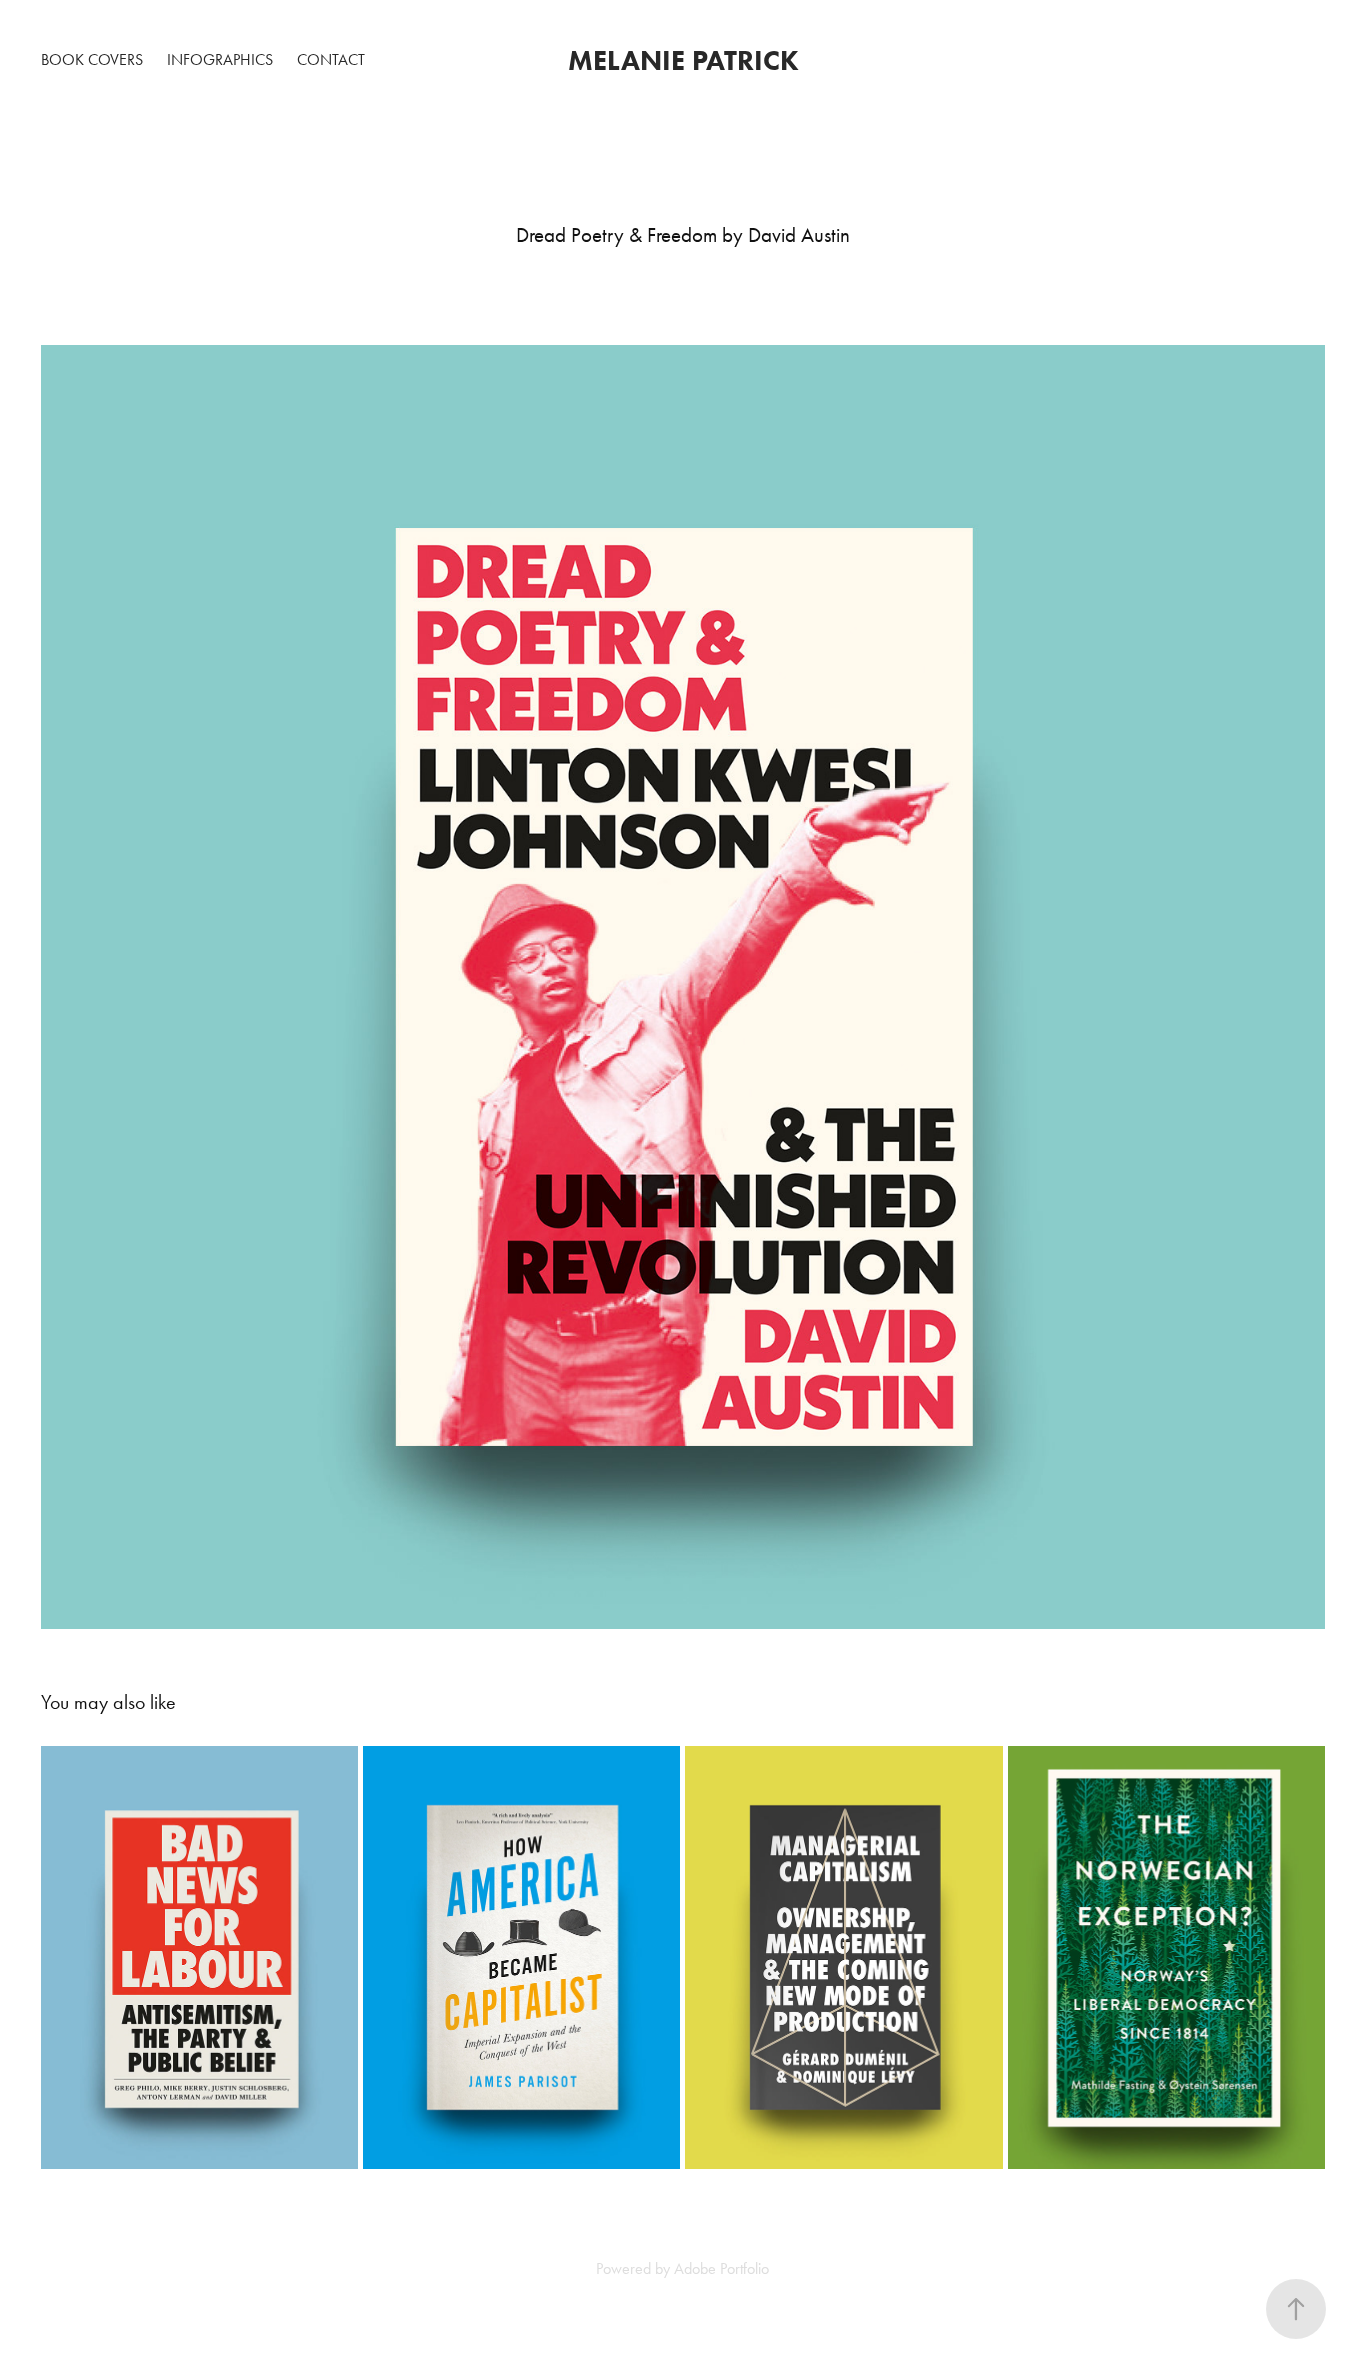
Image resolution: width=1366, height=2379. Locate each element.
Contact (331, 59)
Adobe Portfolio (721, 2268)
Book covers (92, 59)
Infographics (220, 59)
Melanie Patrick (683, 60)
